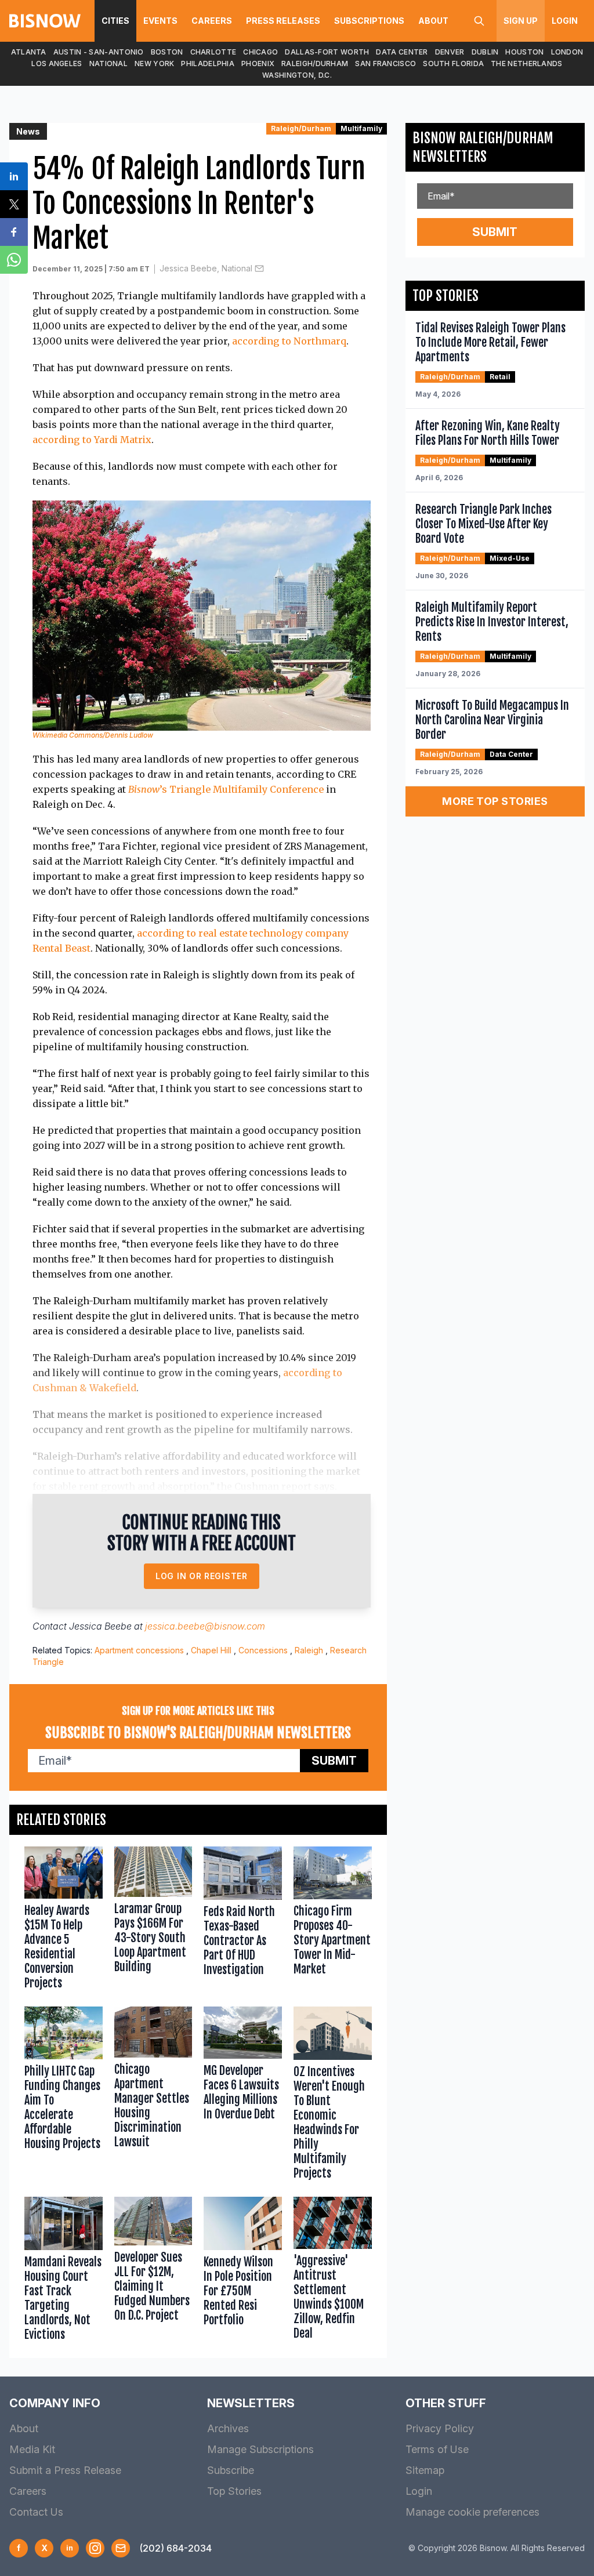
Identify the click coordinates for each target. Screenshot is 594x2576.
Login (565, 21)
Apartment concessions (139, 1650)
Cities (115, 21)
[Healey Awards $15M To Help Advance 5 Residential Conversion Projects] (64, 1921)
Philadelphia (208, 64)
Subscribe (231, 2470)
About (433, 21)
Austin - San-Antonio (99, 52)
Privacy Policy (440, 2428)
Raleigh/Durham (315, 64)
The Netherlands (527, 64)
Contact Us (36, 2512)
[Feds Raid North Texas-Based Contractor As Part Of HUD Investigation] (243, 1921)
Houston (524, 52)
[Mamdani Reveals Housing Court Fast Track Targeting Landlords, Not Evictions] (64, 2272)
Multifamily (361, 128)
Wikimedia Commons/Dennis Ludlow (93, 735)
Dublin (485, 52)
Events (160, 21)
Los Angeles (57, 64)
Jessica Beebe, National (206, 268)
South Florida (453, 64)
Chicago (260, 52)
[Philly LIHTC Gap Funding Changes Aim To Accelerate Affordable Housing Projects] (64, 2096)
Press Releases (283, 21)
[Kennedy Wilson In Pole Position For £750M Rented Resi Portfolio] (243, 2272)
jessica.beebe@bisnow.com (205, 1626)
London (567, 52)
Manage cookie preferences (472, 2512)
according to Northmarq (289, 341)
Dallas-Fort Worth (327, 52)
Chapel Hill (211, 1650)
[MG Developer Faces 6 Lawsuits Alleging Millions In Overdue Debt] (243, 2096)
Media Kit (32, 2449)
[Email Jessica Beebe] (259, 269)
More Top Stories (495, 801)
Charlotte (213, 52)
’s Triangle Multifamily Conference (226, 789)
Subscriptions (369, 21)
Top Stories (234, 2491)
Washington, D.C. (297, 75)
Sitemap (425, 2470)
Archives (228, 2428)
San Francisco (385, 64)
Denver (450, 52)
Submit (334, 1761)
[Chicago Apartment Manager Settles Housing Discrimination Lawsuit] (153, 2096)
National (108, 64)
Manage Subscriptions (260, 2449)
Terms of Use (437, 2449)
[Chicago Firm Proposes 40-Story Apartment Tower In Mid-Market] (333, 1921)
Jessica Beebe (100, 1626)
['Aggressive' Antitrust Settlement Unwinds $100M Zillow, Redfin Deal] (333, 2272)
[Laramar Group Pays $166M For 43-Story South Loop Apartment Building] (153, 1921)
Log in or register (202, 1576)
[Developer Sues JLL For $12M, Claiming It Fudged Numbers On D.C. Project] (153, 2272)
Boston (167, 52)
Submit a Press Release (65, 2470)
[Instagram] (95, 2548)
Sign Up (521, 21)
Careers (212, 21)
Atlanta (29, 52)
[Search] (479, 21)
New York (154, 64)
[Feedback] (121, 2548)
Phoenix (258, 64)
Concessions (263, 1650)
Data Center (402, 52)
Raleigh (309, 1650)
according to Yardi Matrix (92, 440)
